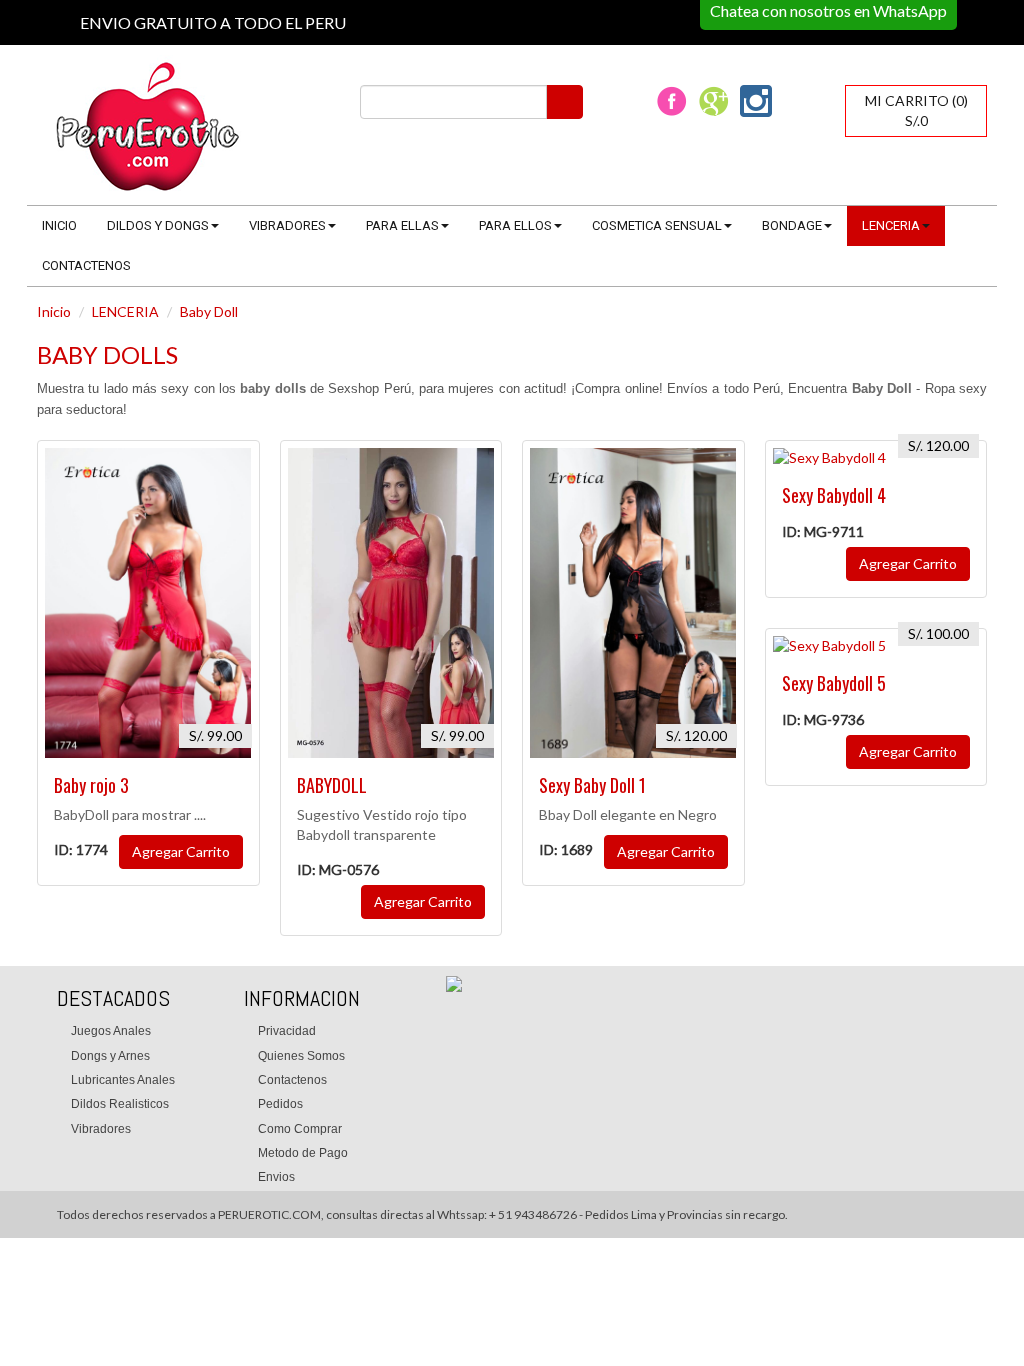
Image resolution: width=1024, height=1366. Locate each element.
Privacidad (287, 1031)
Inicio (59, 225)
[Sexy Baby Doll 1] (633, 603)
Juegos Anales (111, 1031)
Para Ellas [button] (402, 225)
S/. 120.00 (696, 735)
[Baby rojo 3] (148, 603)
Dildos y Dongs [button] (158, 225)
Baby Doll (209, 311)
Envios (276, 1177)
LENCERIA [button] (891, 225)
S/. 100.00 (938, 633)
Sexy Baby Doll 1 (592, 785)
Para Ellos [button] (515, 225)
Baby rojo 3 (91, 785)
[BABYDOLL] (391, 603)
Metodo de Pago (303, 1153)
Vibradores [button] (287, 225)
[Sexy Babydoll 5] (876, 646)
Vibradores (101, 1129)
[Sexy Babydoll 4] (876, 458)
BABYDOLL (332, 785)
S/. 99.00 (215, 735)
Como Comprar (300, 1129)
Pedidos (280, 1104)
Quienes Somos (301, 1056)
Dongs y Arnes (110, 1056)
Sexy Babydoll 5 (834, 683)
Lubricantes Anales (123, 1080)
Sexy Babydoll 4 (834, 495)
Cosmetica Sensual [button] (657, 225)
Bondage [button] (792, 225)
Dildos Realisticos (120, 1104)
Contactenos (86, 265)
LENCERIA (125, 311)
